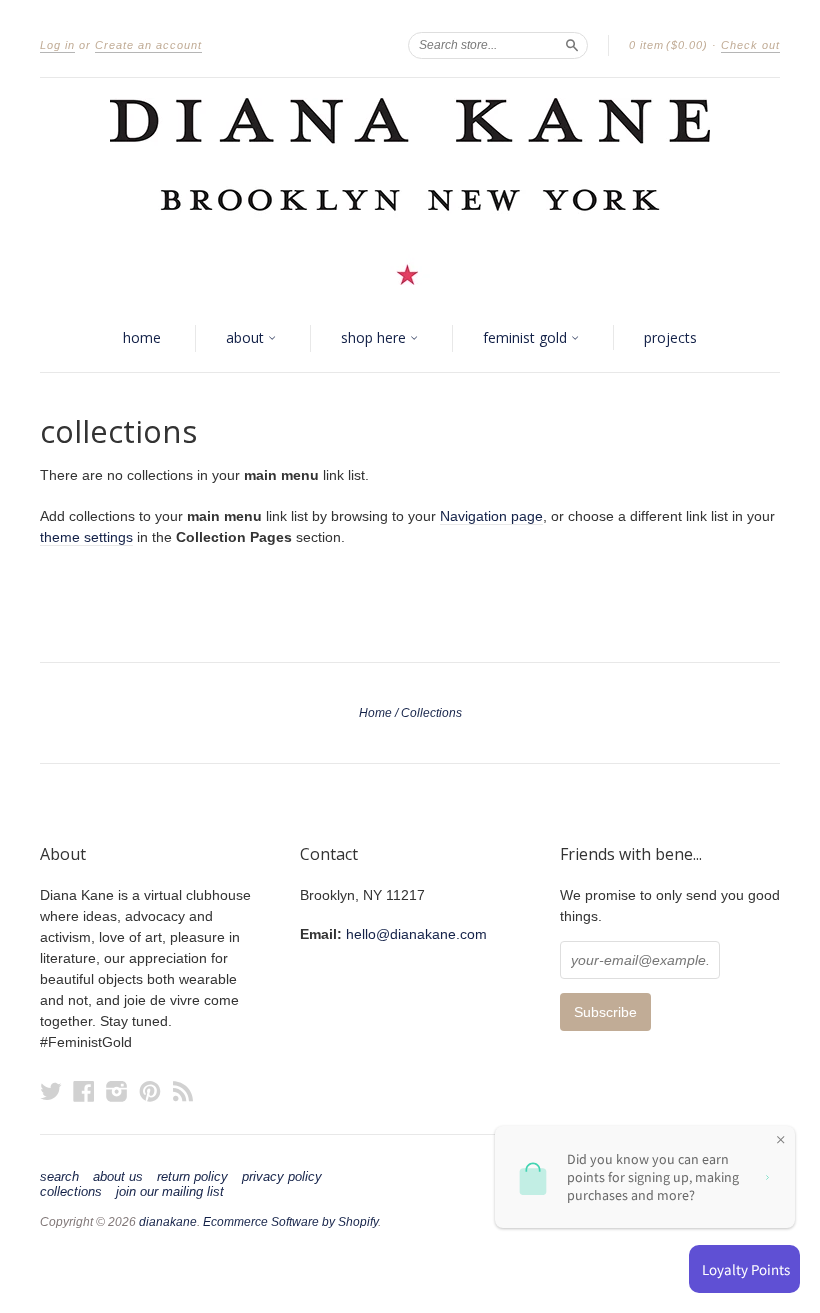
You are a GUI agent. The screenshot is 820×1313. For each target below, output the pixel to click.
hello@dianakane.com (416, 934)
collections (71, 1192)
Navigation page (491, 516)
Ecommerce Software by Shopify (290, 1222)
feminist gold (527, 337)
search (59, 1177)
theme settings (86, 537)
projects (670, 337)
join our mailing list (170, 1192)
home (142, 337)
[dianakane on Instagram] (117, 1091)
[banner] (410, 191)
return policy (192, 1177)
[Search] (572, 45)
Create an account (148, 45)
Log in (57, 45)
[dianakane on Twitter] (51, 1091)
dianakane (168, 1222)
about (247, 337)
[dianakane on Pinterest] (150, 1091)
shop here (375, 337)
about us (118, 1177)
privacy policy (282, 1177)
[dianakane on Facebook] (84, 1091)
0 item (668, 45)
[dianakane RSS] (183, 1091)
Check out (750, 45)
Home (375, 713)
